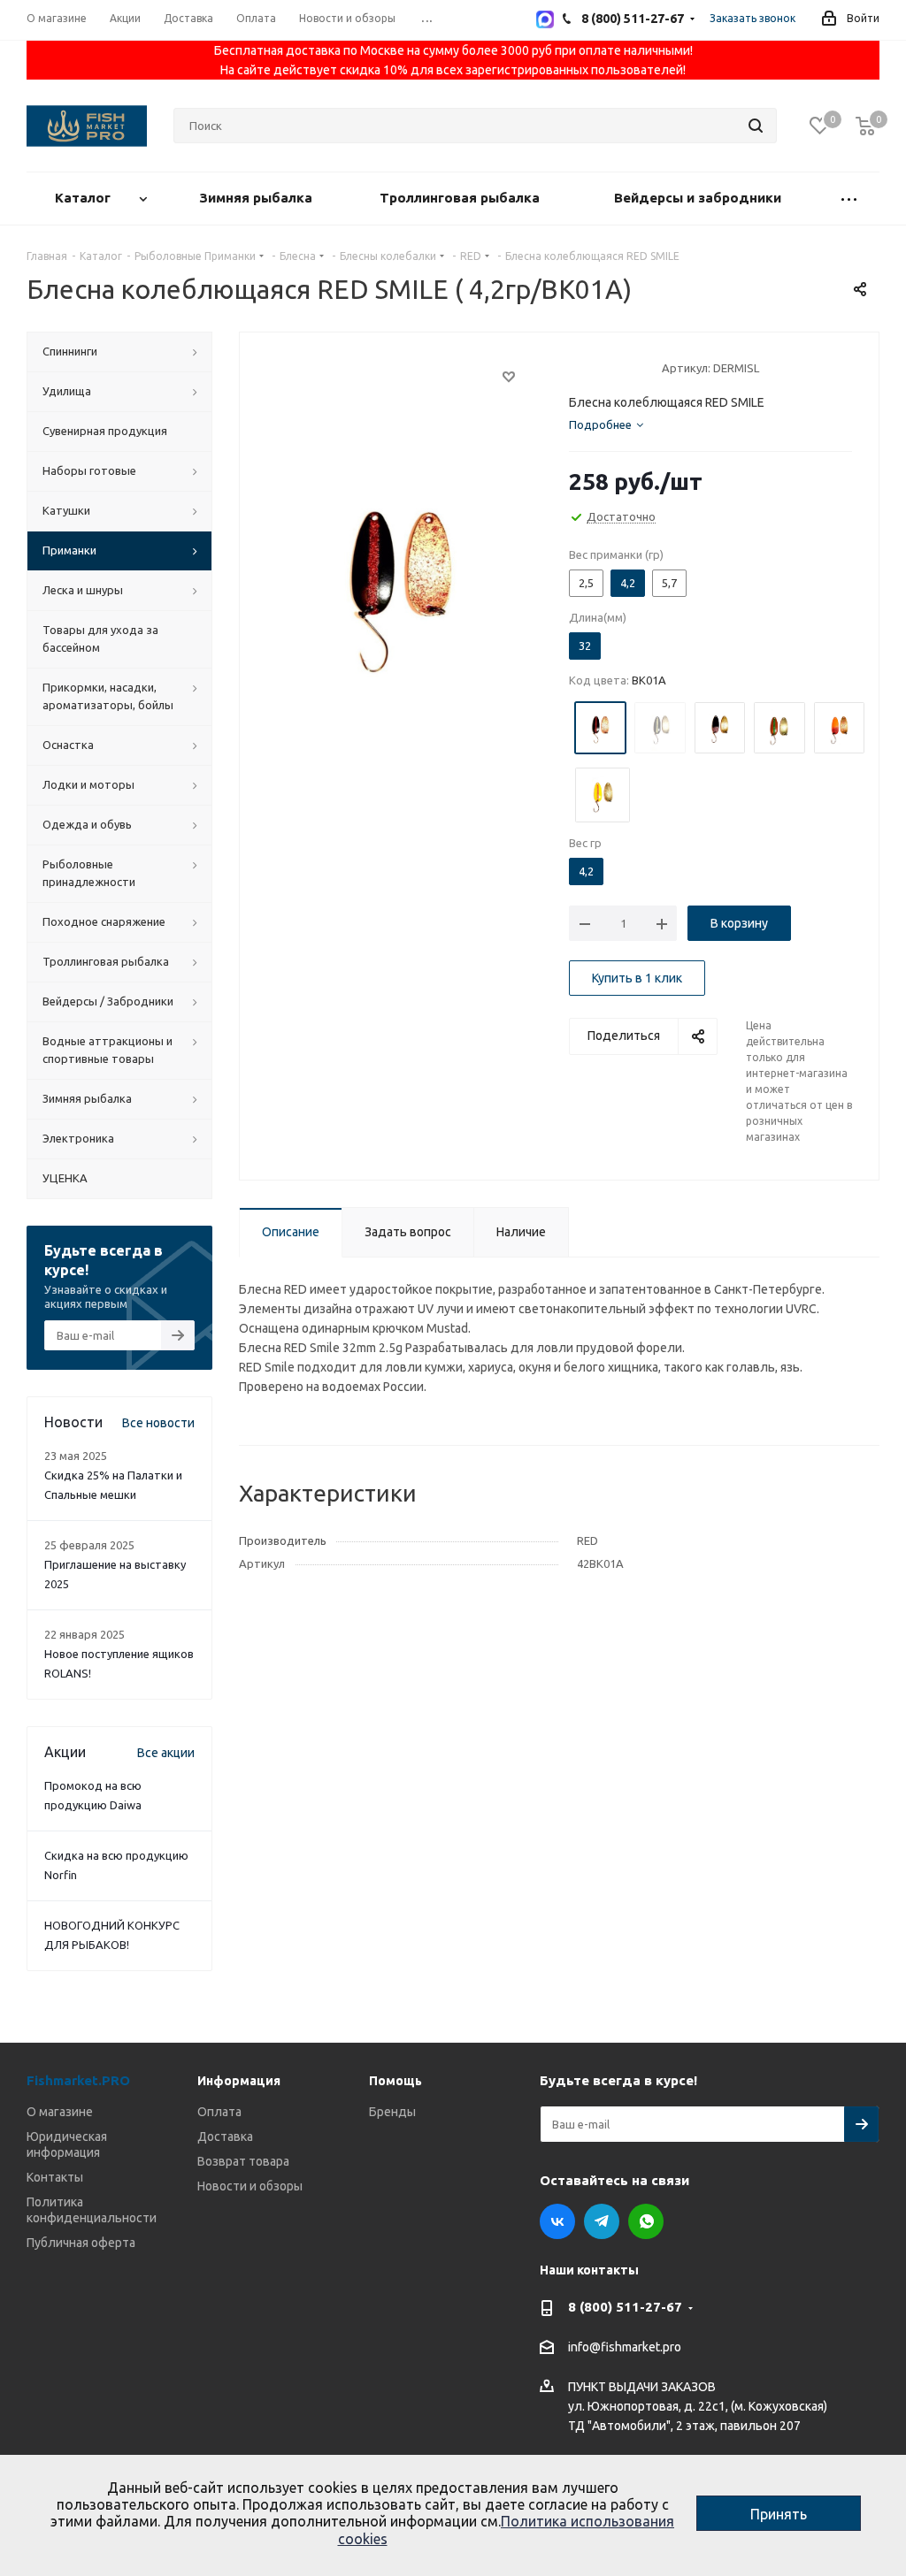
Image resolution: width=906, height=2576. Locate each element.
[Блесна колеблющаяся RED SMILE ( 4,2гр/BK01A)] (399, 578)
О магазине (60, 2112)
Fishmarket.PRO (78, 2080)
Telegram (602, 2221)
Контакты (55, 2177)
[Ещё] (849, 199)
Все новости (158, 1423)
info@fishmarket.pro (625, 2348)
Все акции (166, 1753)
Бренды (392, 2112)
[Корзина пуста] (865, 126)
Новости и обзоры (250, 2186)
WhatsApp (646, 2221)
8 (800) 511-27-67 (625, 2307)
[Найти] (756, 126)
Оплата (219, 2112)
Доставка (225, 2136)
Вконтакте (557, 2221)
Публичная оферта (81, 2243)
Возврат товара (243, 2161)
